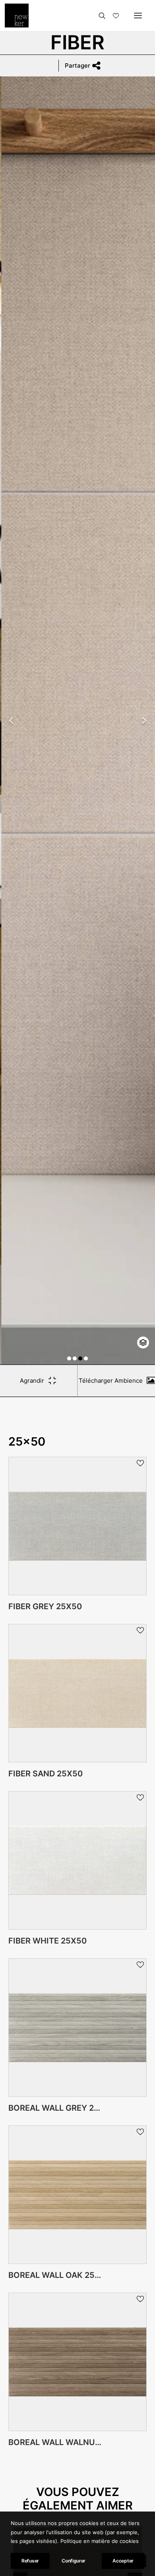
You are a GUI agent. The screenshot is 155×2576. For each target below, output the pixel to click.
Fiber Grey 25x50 (45, 1606)
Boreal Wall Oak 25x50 (59, 2275)
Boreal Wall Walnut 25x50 (68, 2442)
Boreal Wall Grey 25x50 (62, 2108)
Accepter (123, 2561)
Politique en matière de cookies (100, 2541)
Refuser (30, 2561)
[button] (69, 1358)
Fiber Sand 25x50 (46, 1774)
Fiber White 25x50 (47, 1941)
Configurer (74, 2561)
